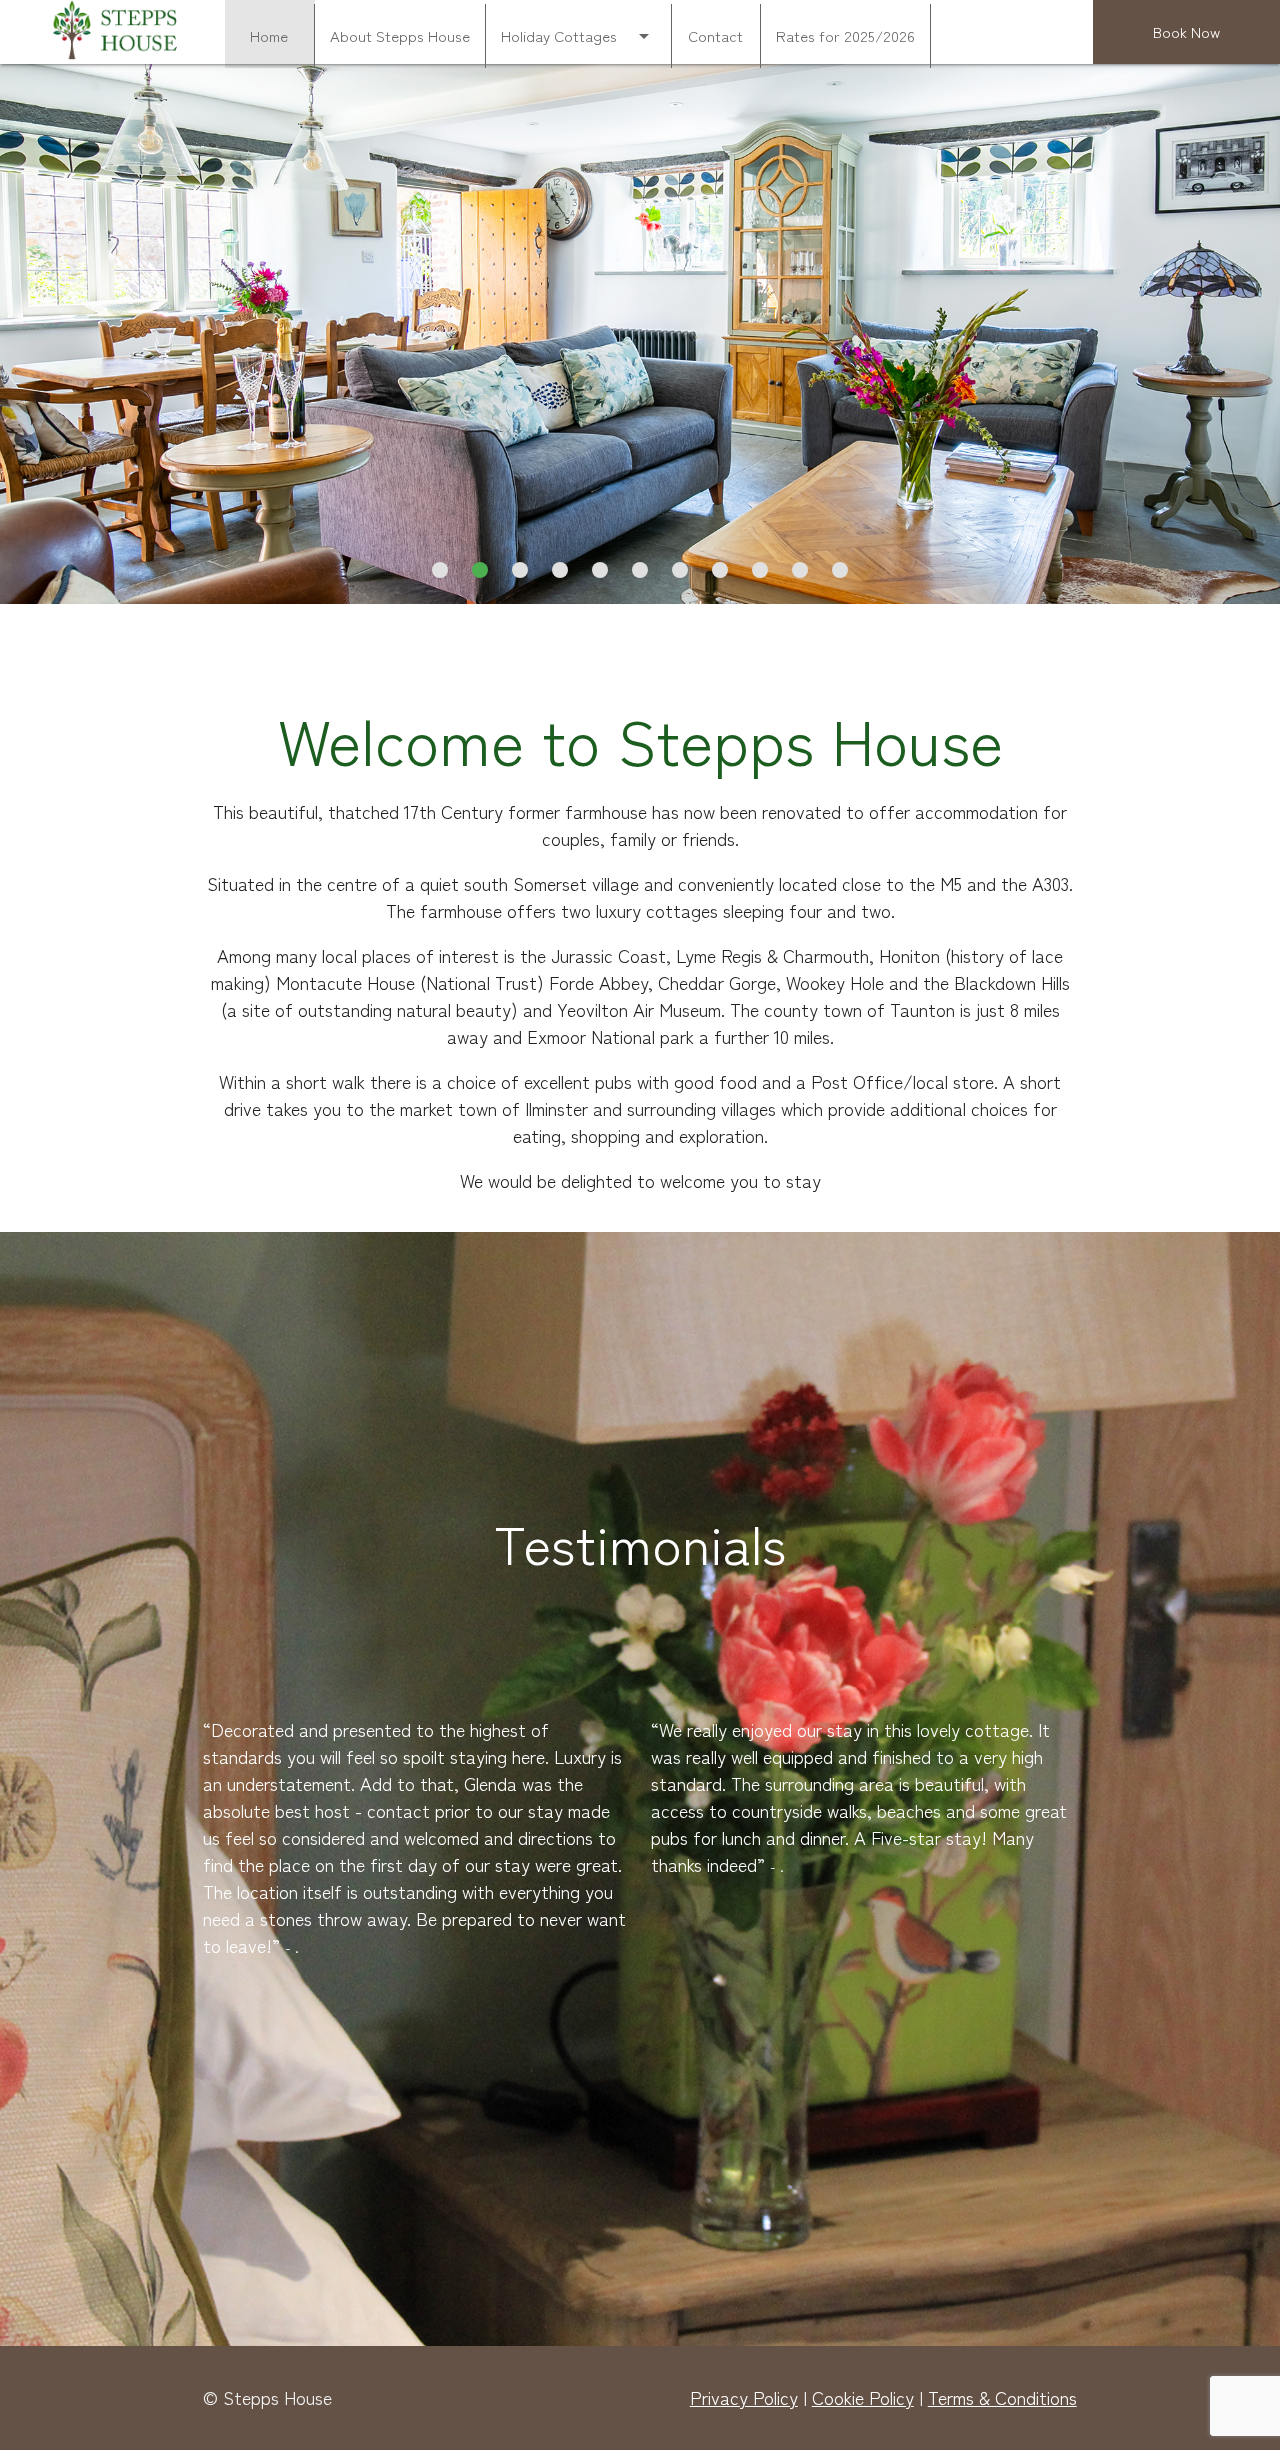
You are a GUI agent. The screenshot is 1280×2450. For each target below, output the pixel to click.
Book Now (1186, 31)
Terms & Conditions (1002, 2397)
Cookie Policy (863, 2397)
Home (269, 35)
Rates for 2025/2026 (845, 35)
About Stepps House (400, 35)
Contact (715, 35)
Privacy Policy (744, 2397)
